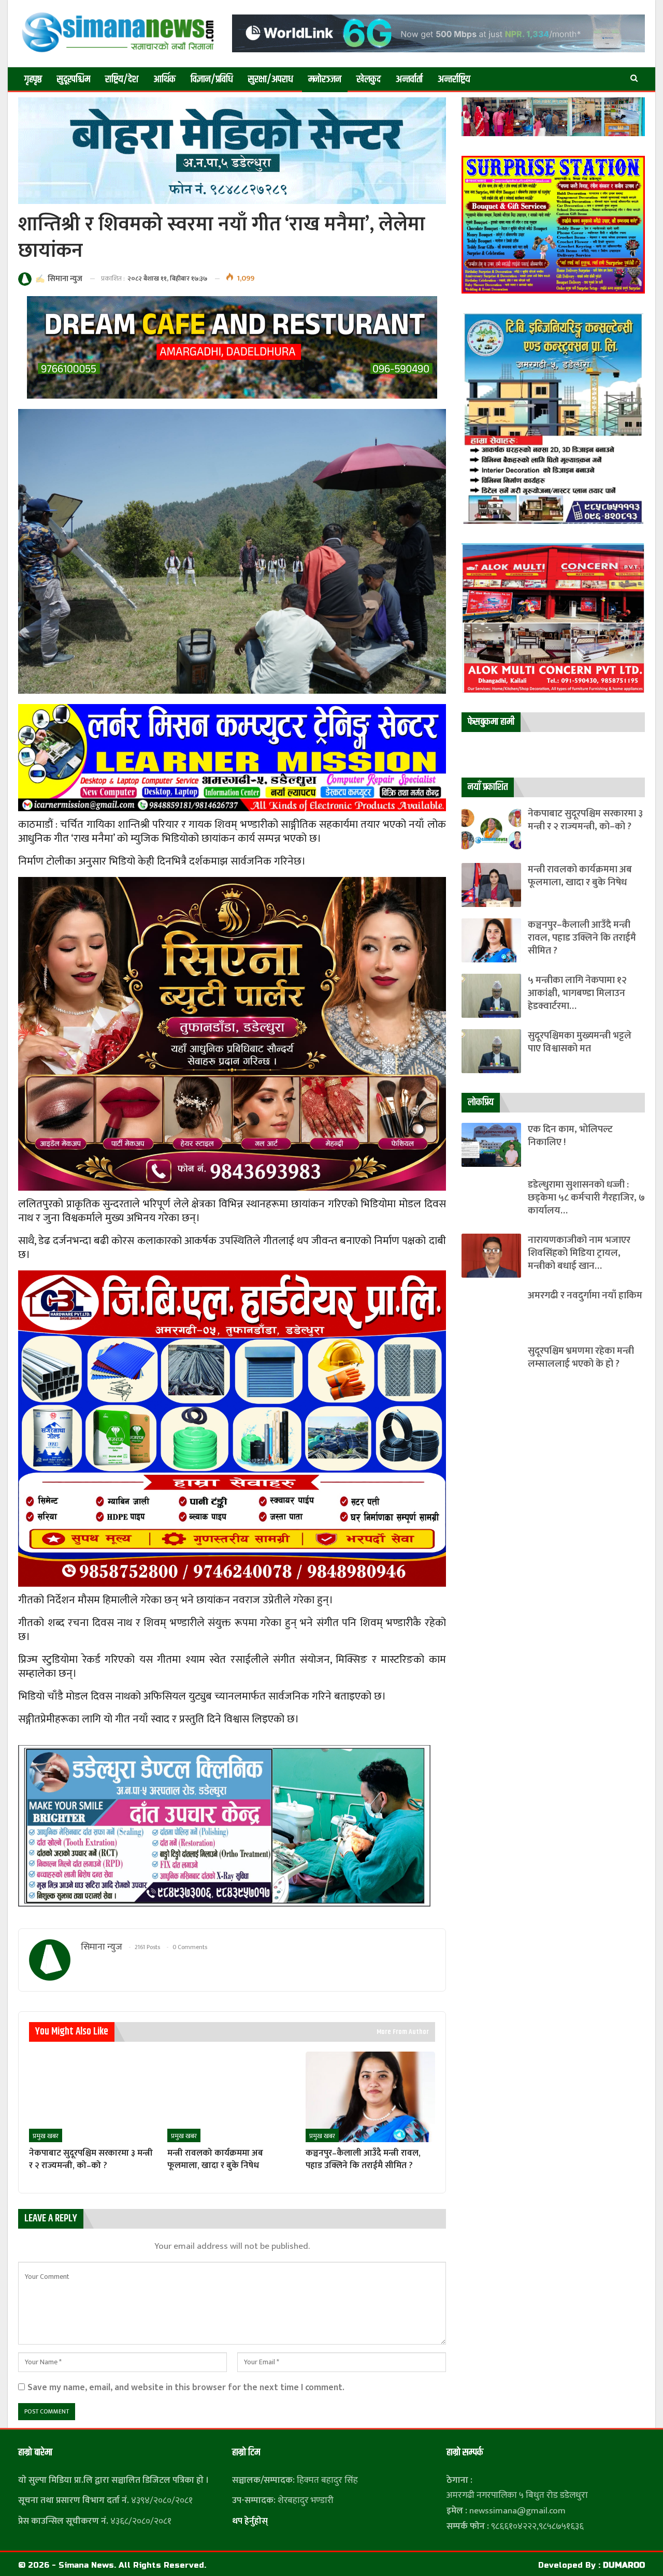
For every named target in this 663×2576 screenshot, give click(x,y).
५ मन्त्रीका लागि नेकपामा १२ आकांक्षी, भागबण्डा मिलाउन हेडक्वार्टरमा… (577, 993)
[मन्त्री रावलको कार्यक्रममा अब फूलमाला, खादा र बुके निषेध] (232, 2097)
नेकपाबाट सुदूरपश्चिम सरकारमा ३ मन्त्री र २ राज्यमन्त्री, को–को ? (585, 820)
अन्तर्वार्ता (409, 79)
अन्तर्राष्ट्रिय (454, 79)
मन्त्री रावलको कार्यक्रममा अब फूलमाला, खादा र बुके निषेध (580, 876)
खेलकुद (369, 79)
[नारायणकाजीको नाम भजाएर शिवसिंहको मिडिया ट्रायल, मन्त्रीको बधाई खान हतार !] (491, 1256)
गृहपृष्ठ (33, 79)
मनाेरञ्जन (325, 79)
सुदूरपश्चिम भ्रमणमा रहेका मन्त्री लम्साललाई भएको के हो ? (581, 1357)
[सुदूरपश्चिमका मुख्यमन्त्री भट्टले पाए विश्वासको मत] (491, 1051)
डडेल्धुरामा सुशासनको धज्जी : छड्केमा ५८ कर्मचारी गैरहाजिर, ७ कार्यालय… (586, 1198)
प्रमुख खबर (46, 2136)
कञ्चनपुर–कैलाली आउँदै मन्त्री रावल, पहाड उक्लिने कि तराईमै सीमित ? (582, 938)
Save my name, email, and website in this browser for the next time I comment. (186, 2387)
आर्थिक (164, 79)
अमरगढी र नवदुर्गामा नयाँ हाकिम (585, 1296)
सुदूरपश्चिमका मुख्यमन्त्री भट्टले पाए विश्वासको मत (580, 1042)
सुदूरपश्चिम (74, 79)
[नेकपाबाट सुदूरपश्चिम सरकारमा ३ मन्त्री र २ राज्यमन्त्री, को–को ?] (93, 2097)
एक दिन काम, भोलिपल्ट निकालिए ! (570, 1136)
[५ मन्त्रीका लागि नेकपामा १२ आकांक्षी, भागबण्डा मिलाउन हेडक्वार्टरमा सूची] (491, 996)
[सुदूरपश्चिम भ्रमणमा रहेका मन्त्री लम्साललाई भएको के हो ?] (491, 1366)
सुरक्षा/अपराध (271, 79)
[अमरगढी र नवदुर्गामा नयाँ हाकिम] (491, 1311)
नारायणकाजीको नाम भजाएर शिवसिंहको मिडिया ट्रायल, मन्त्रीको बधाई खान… (579, 1253)
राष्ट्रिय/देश (122, 79)
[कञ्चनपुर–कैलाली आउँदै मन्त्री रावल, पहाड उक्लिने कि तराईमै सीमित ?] (370, 2097)
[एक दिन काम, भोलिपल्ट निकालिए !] (491, 1145)
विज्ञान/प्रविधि (212, 79)
